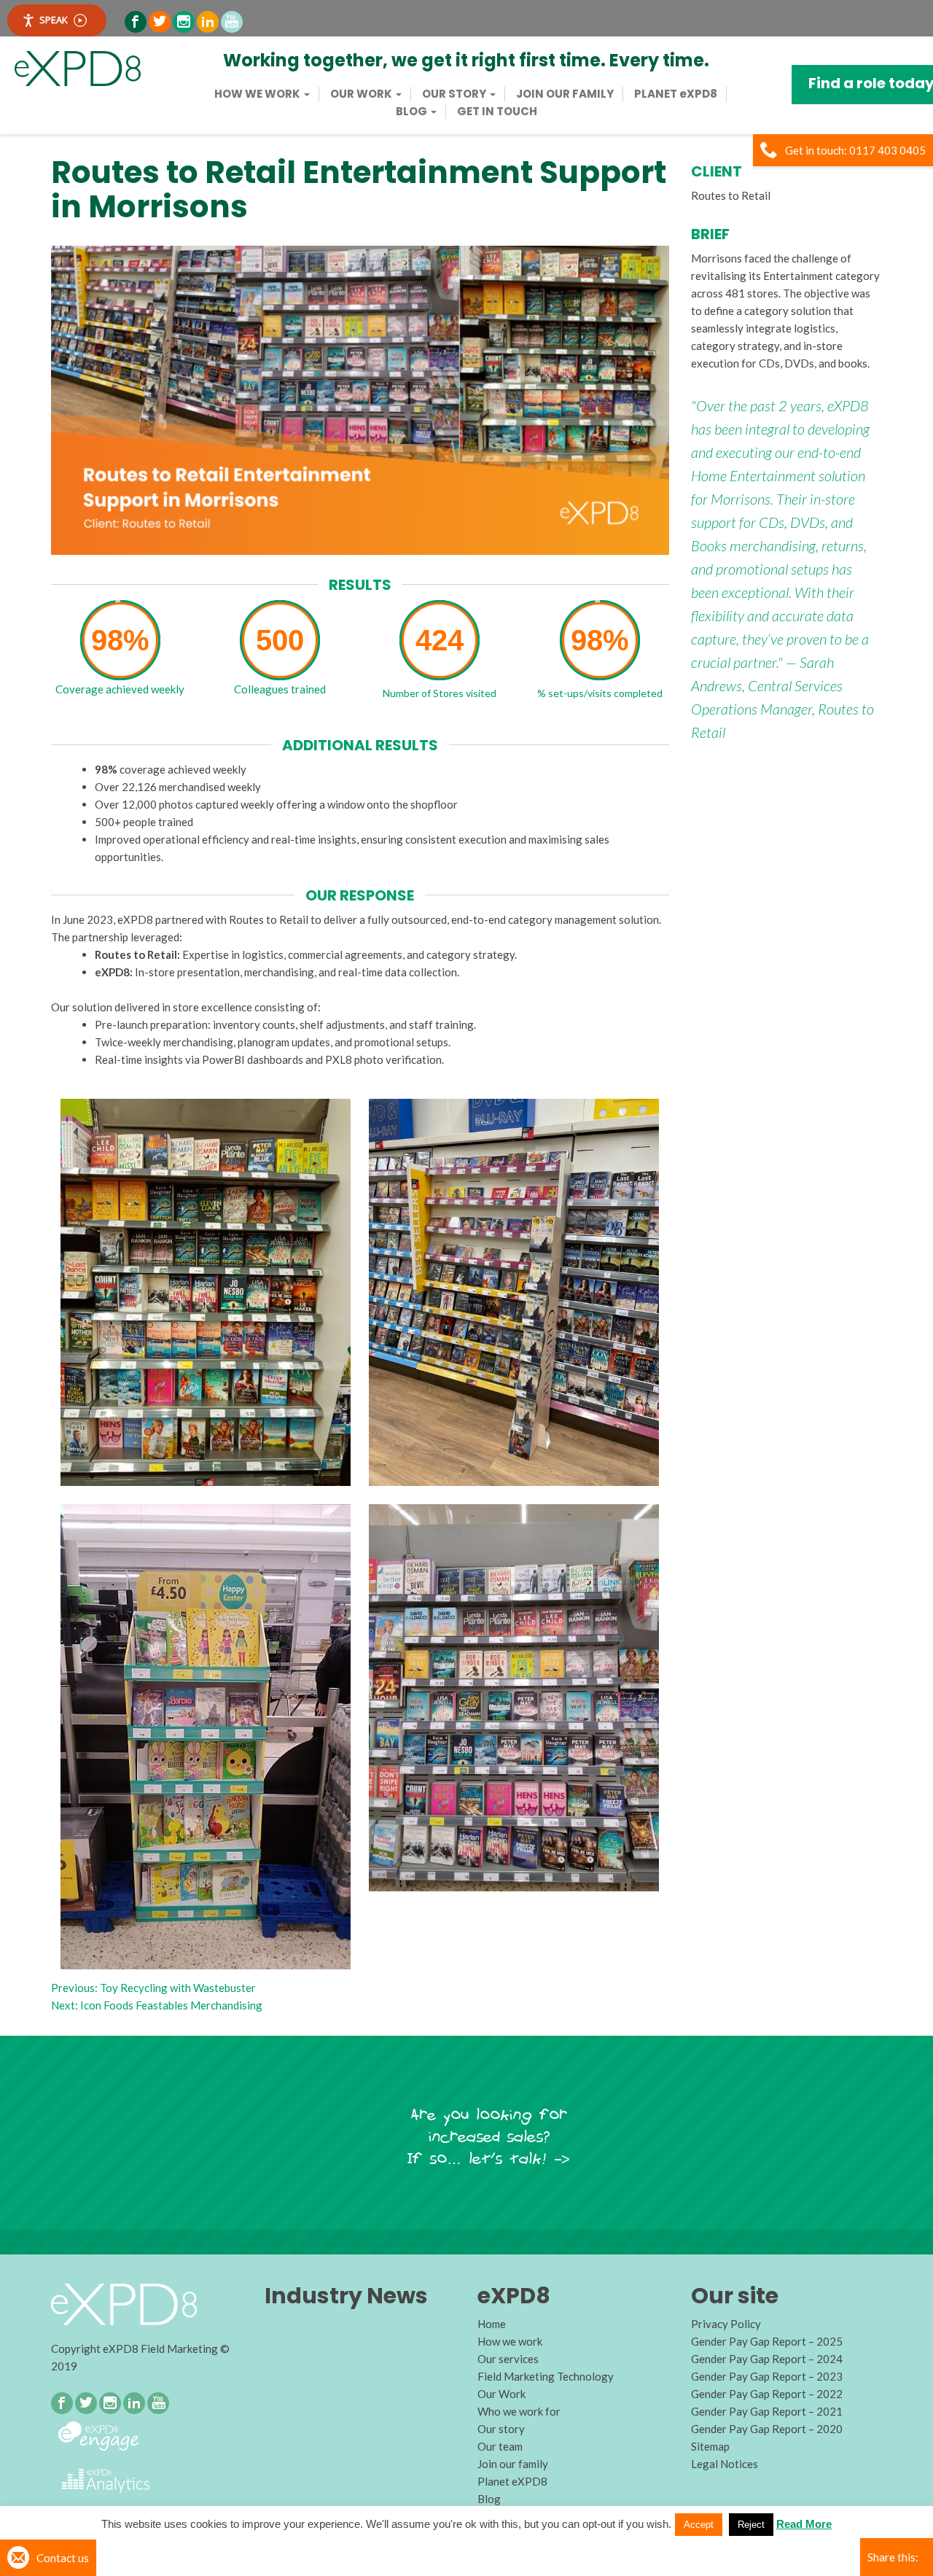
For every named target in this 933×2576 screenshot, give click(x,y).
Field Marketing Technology (546, 2376)
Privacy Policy (726, 2324)
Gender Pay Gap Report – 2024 (767, 2359)
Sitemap (710, 2446)
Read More (804, 2524)
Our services (508, 2359)
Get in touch (497, 112)
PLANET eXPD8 (676, 94)
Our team (500, 2446)
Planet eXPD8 (512, 2481)
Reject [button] (751, 2525)
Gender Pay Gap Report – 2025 (767, 2341)
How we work (258, 94)
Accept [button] (699, 2525)
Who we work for (519, 2411)
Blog (413, 112)
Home (492, 2324)
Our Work (362, 94)
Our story (455, 94)
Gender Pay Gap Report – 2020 (767, 2429)
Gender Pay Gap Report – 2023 (767, 2376)
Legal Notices (725, 2464)
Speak (54, 20)
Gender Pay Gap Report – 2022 (767, 2394)
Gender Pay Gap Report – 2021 (767, 2411)
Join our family (565, 94)
